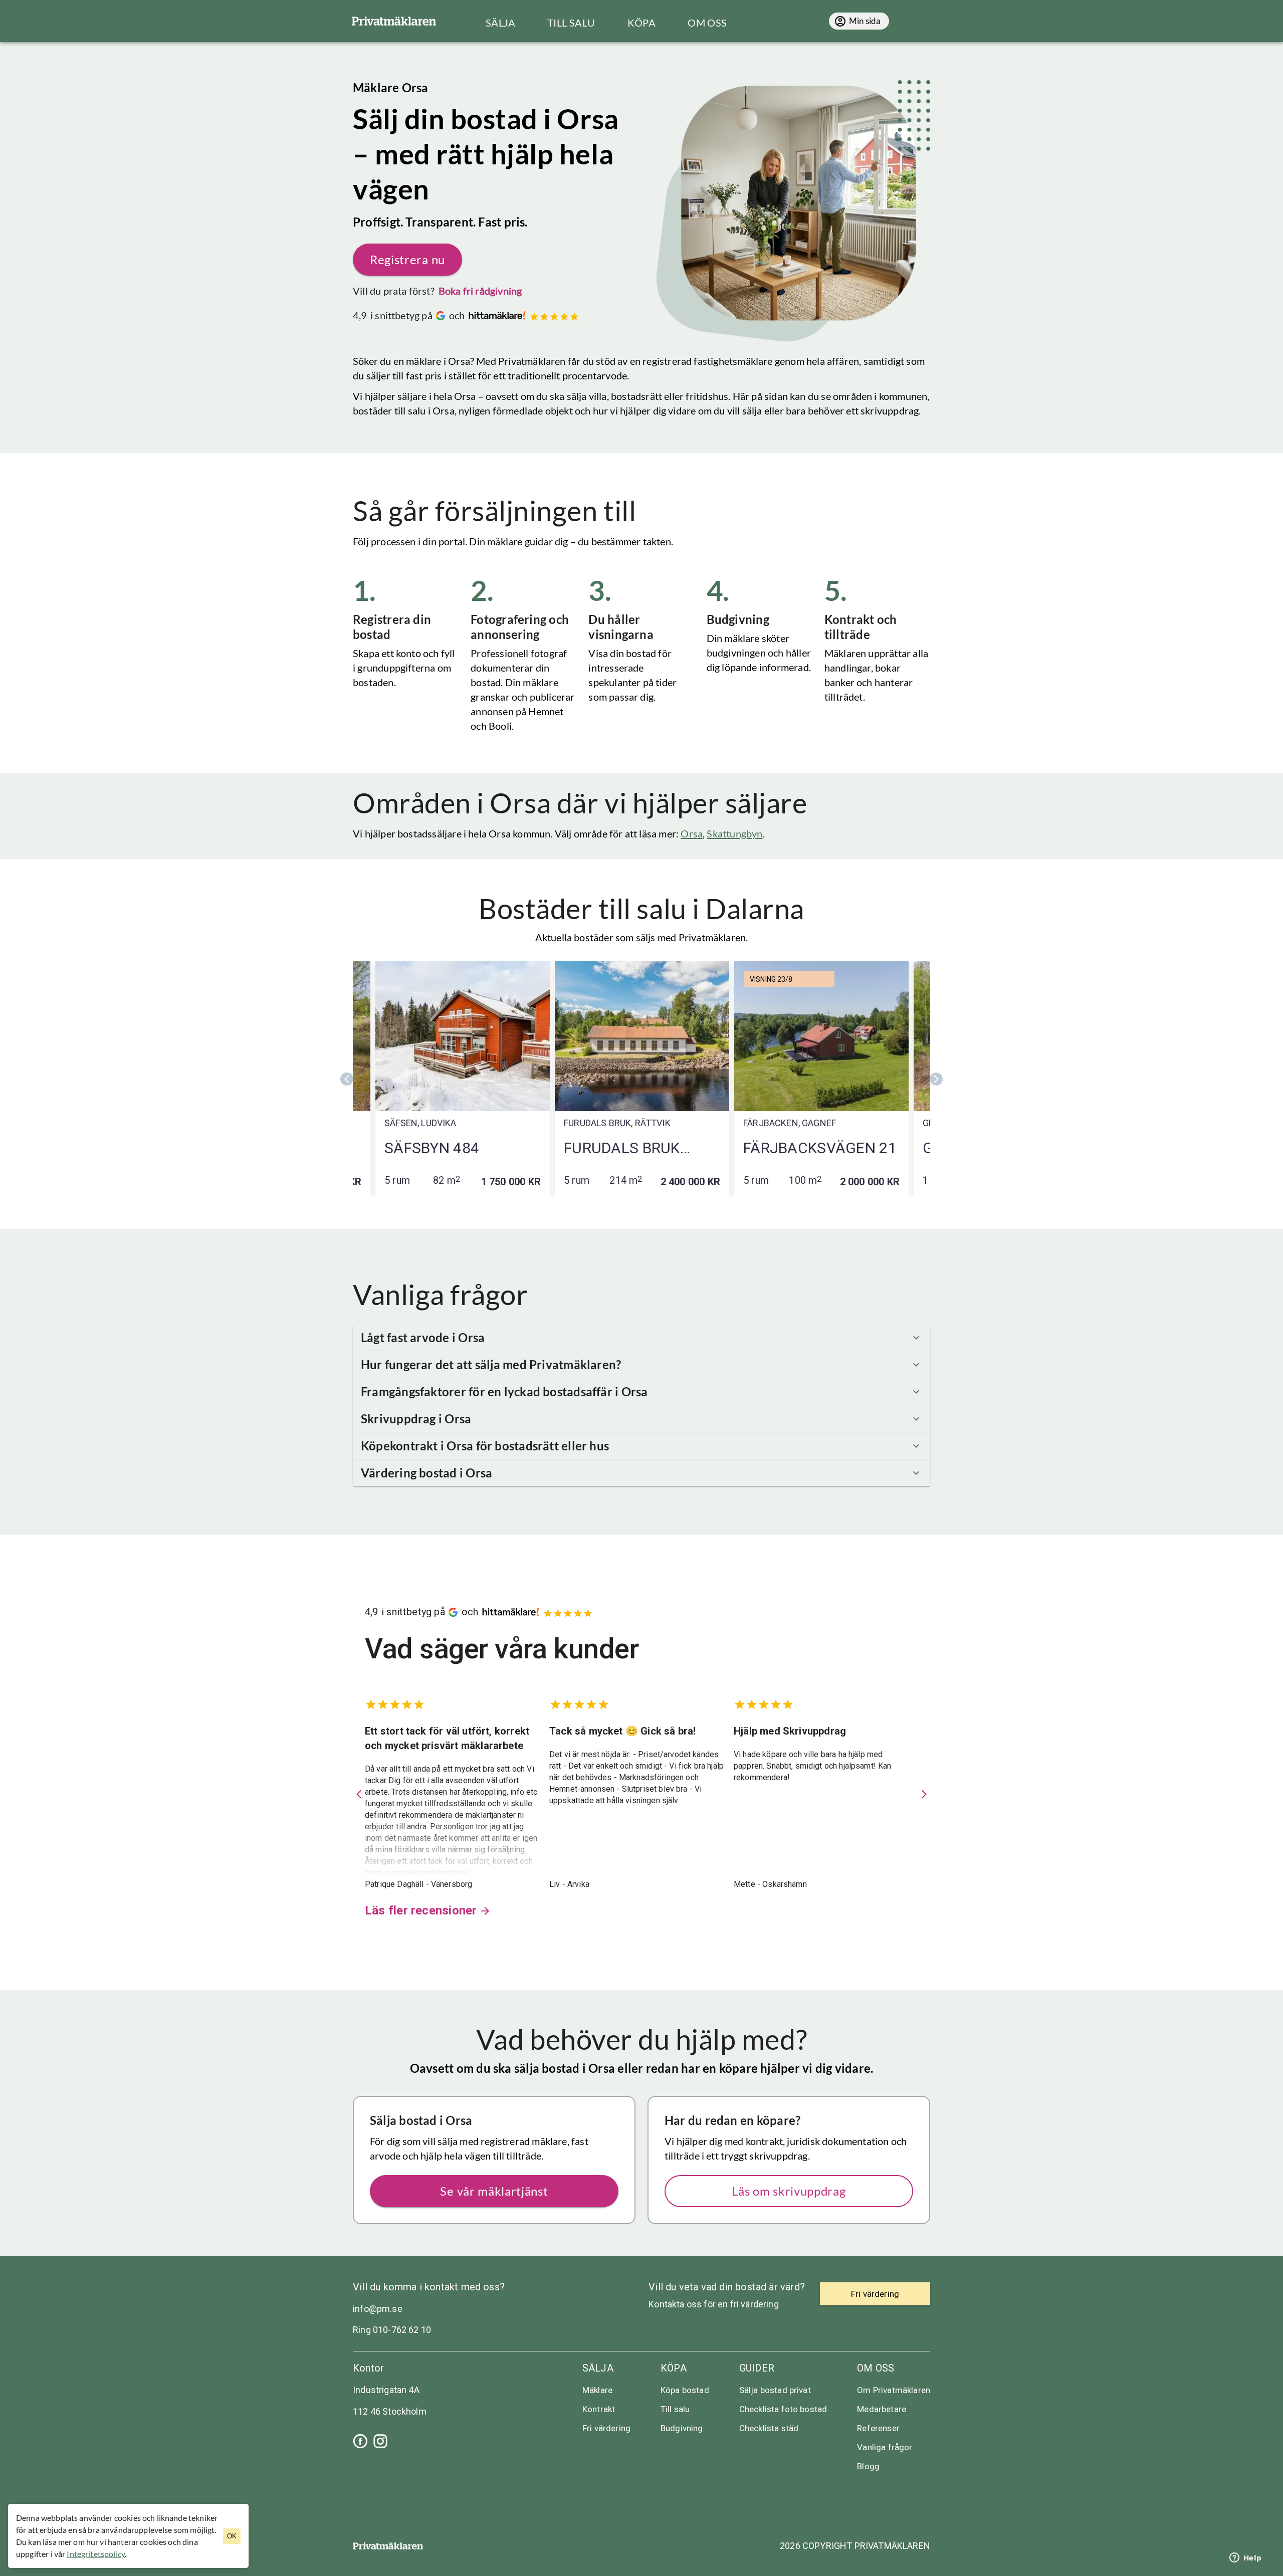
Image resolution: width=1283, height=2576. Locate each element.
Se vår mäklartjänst (494, 2191)
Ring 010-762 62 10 (392, 2330)
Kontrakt (599, 2409)
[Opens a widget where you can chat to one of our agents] (1245, 2558)
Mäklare (597, 2390)
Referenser (878, 2428)
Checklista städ (769, 2428)
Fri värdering (606, 2428)
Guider (757, 2368)
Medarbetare (882, 2409)
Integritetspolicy (96, 2554)
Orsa (692, 833)
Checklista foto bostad (783, 2409)
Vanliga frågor (885, 2447)
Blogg (868, 2466)
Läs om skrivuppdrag (789, 2191)
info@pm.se (378, 2309)
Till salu (675, 2409)
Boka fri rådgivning (480, 291)
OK (232, 2536)
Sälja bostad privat (775, 2390)
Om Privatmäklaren (894, 2390)
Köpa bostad (685, 2390)
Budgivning (682, 2428)
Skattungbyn (734, 833)
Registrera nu (407, 259)
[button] (641, 1338)
